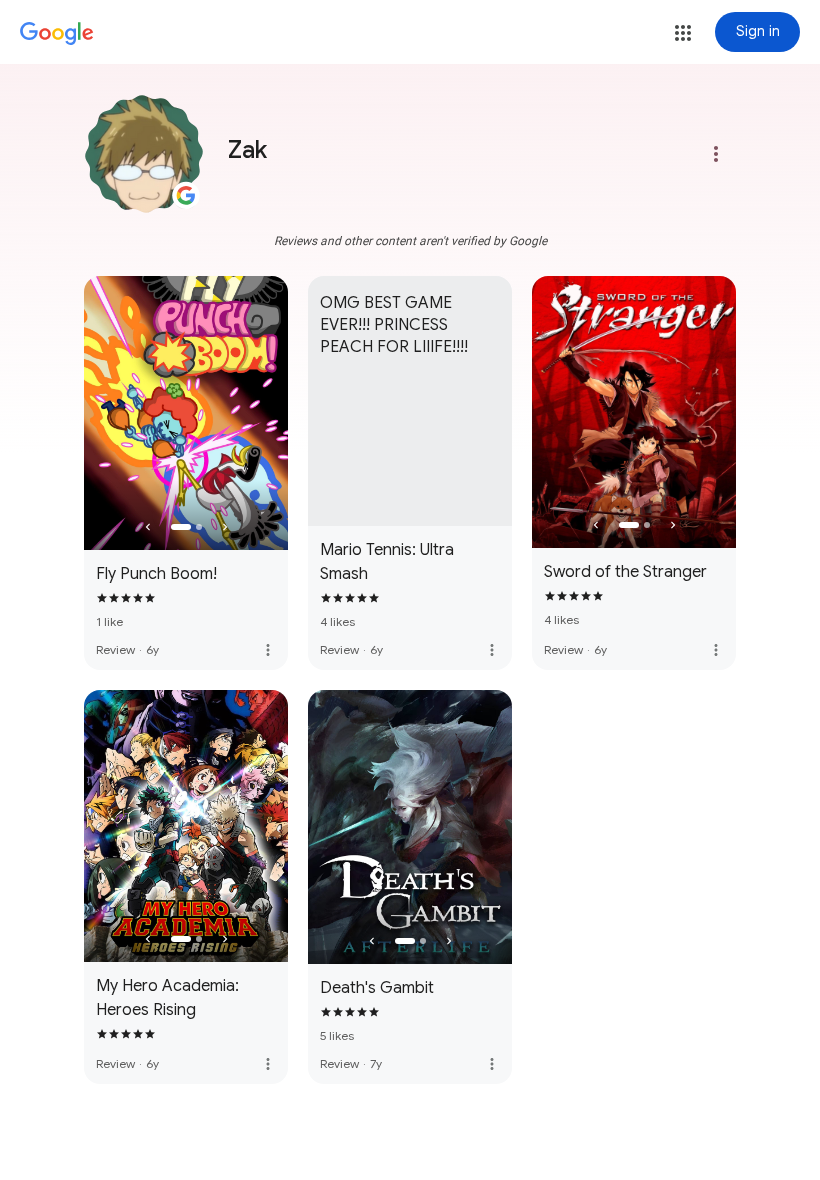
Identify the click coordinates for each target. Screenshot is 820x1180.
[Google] (57, 34)
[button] (683, 33)
